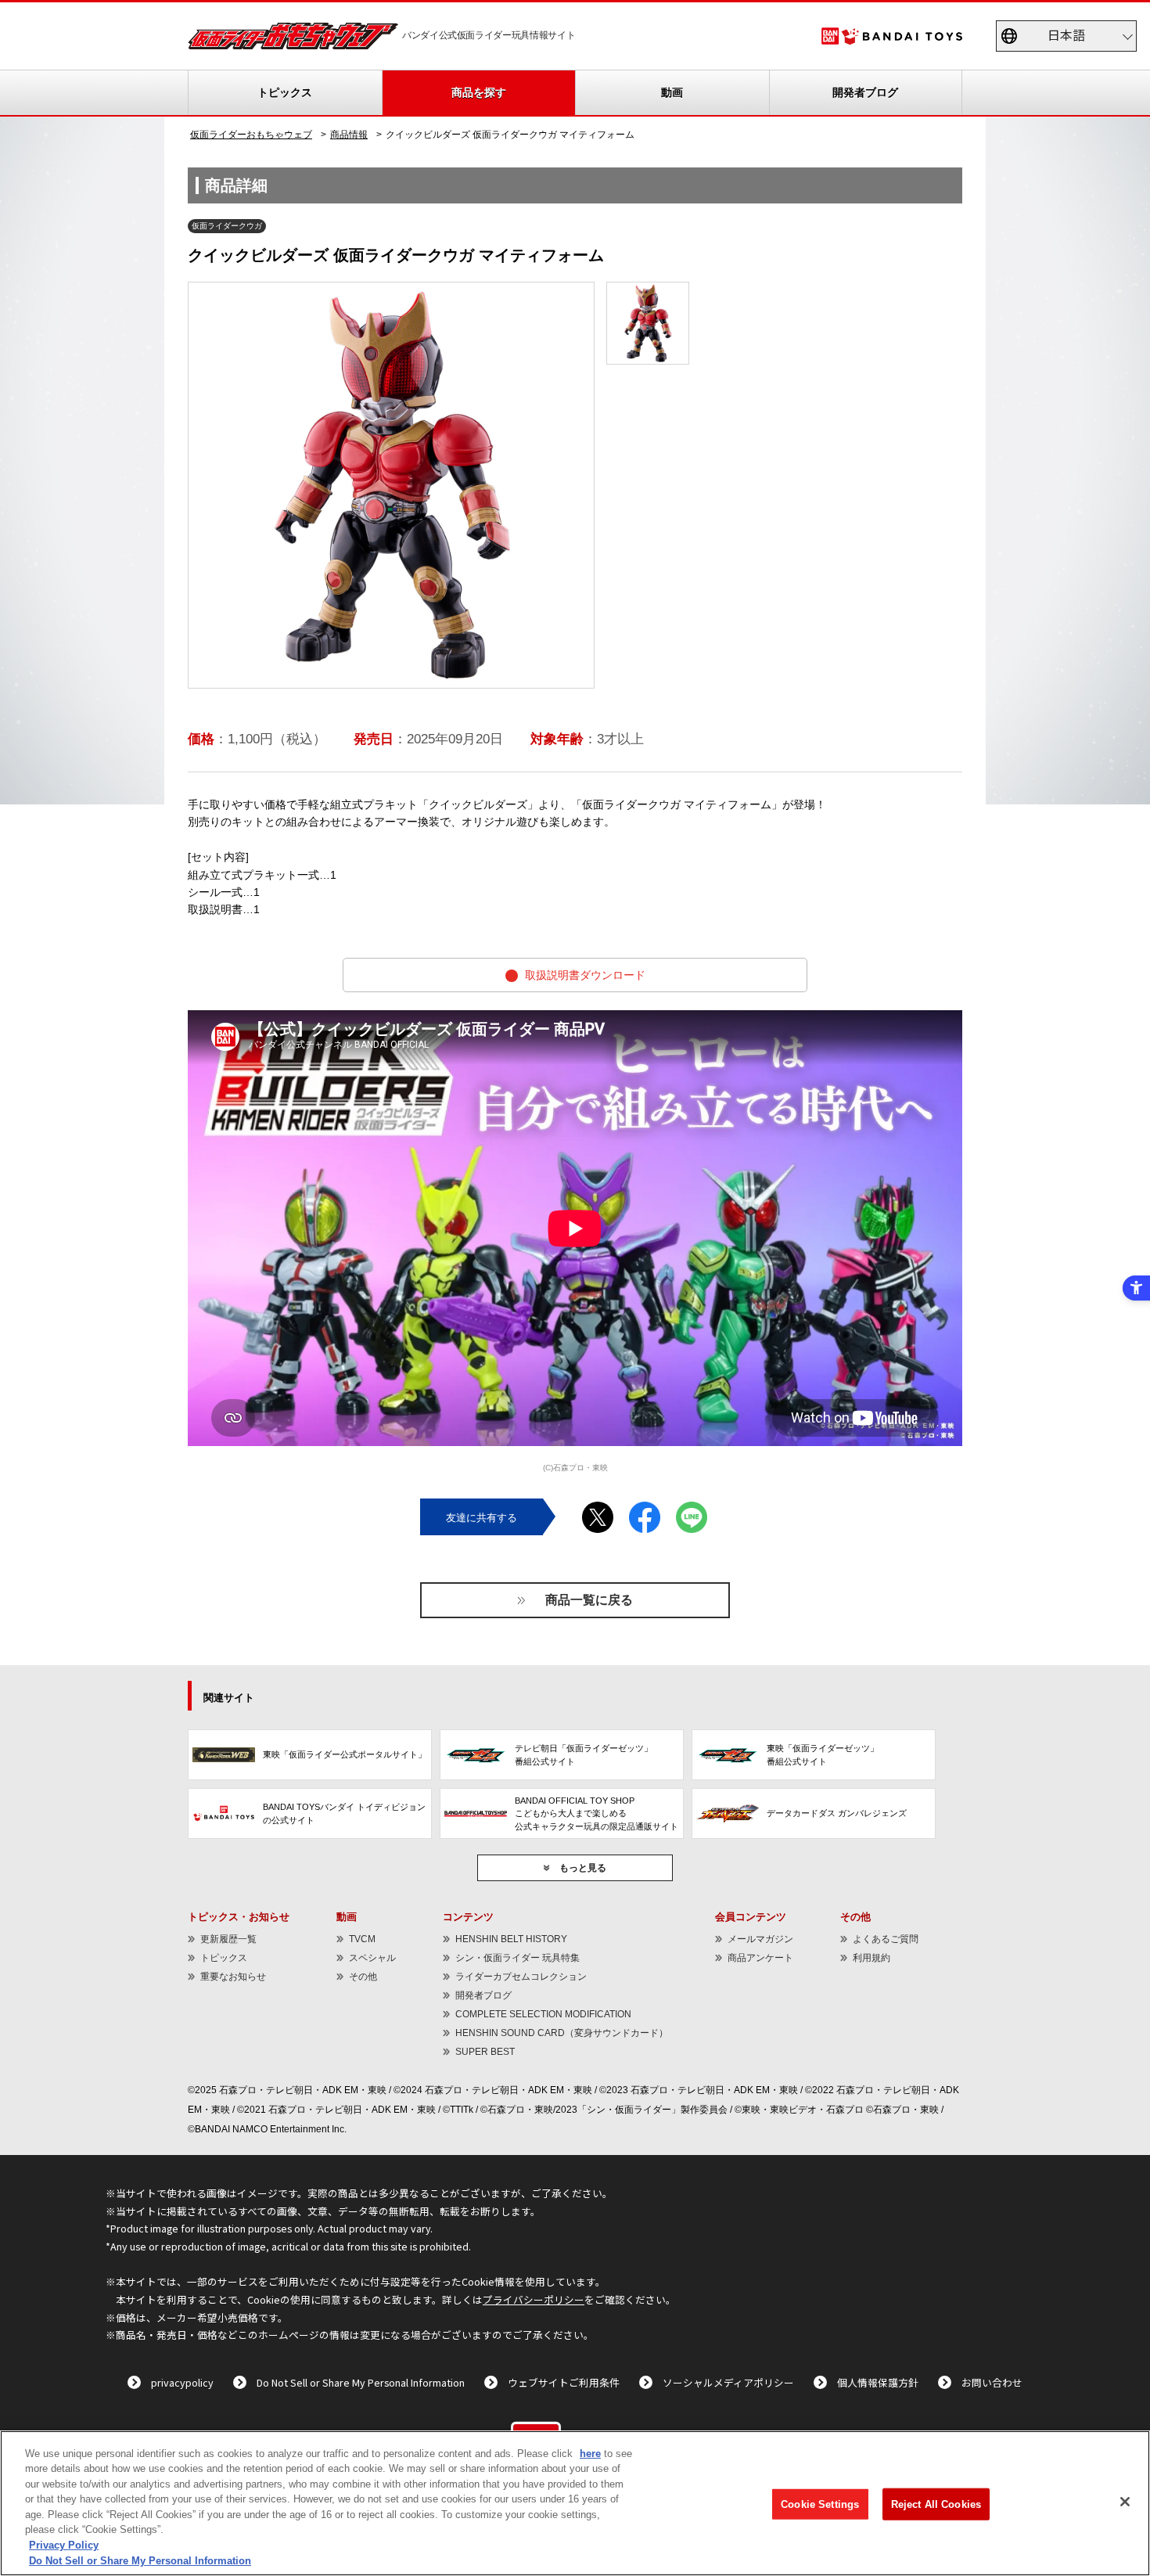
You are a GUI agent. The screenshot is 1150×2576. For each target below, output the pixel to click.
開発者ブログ (865, 92)
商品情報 (349, 135)
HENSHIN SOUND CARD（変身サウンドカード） (562, 2033)
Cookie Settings (820, 2504)
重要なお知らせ (233, 1977)
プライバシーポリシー (534, 2299)
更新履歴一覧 (228, 1939)
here (590, 2454)
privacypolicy (182, 2382)
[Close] (1125, 2502)
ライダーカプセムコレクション (521, 1977)
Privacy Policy (64, 2545)
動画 (672, 92)
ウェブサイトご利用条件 (564, 2382)
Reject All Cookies (936, 2504)
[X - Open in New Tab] (598, 1511)
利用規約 (871, 1958)
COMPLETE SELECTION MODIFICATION (543, 2014)
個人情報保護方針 (878, 2382)
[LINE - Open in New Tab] (692, 1511)
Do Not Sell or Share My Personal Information (361, 2382)
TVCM (362, 1939)
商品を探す (479, 92)
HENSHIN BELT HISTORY (511, 1939)
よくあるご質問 (886, 1939)
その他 (363, 1977)
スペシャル (372, 1958)
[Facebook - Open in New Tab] (645, 1511)
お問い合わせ (992, 2382)
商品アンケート (760, 1958)
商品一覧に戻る (589, 1600)
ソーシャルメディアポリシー (728, 2382)
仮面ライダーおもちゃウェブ (251, 135)
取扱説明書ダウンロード (494, 977)
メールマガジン (760, 1939)
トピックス (285, 92)
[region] (575, 2503)
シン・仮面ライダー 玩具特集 (517, 1958)
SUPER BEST (485, 2052)
